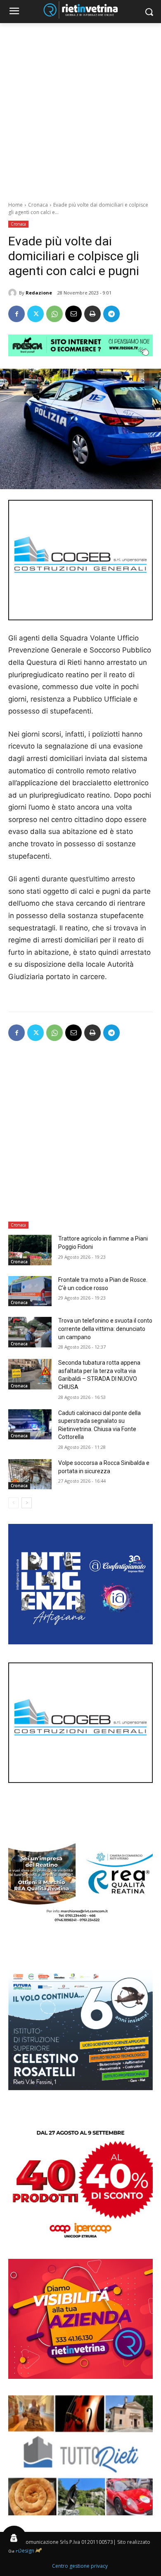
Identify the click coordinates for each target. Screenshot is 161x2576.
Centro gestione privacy (80, 2566)
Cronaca (38, 205)
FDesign (25, 2551)
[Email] (73, 314)
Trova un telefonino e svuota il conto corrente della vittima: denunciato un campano (105, 1329)
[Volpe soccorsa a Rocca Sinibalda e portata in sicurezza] (30, 1474)
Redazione (39, 293)
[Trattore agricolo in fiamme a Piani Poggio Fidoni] (30, 1250)
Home (15, 205)
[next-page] (27, 1503)
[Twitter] (36, 314)
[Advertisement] (80, 108)
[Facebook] (17, 314)
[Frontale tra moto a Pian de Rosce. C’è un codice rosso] (30, 1291)
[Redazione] (14, 293)
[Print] (92, 314)
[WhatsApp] (54, 314)
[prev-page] (13, 1503)
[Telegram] (111, 314)
